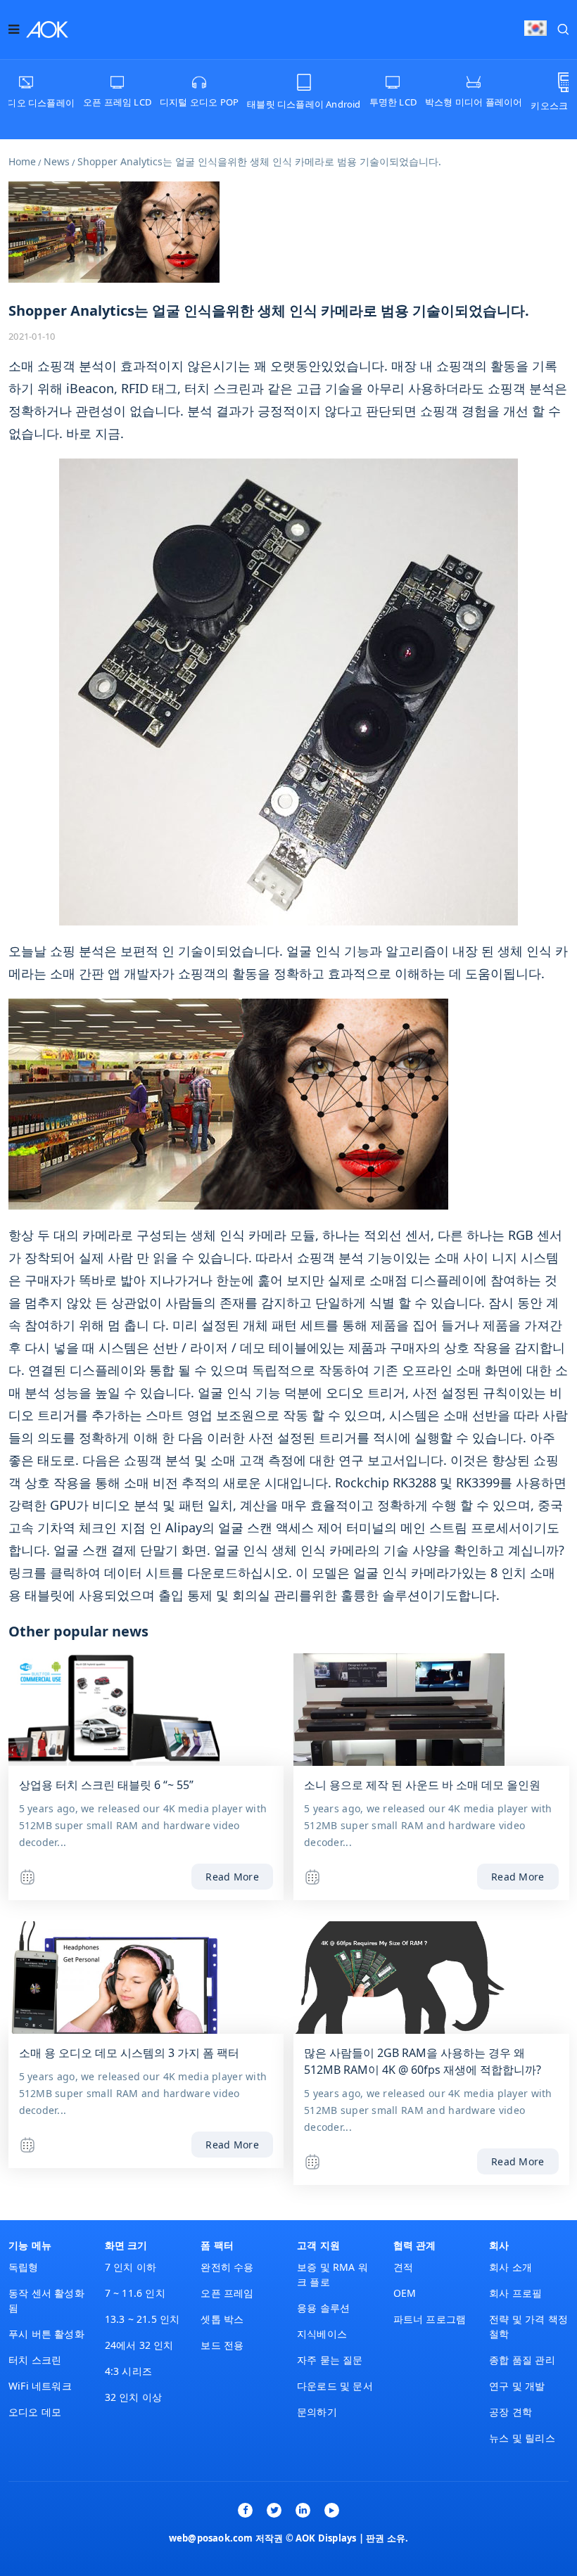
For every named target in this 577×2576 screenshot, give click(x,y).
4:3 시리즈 (128, 2371)
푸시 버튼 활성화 (46, 2334)
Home (22, 161)
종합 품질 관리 (522, 2360)
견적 (403, 2267)
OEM (405, 2293)
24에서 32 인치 (139, 2345)
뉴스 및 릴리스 (522, 2438)
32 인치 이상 (134, 2397)
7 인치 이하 (131, 2267)
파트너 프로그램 (430, 2319)
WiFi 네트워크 (40, 2386)
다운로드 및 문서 (335, 2386)
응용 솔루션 (323, 2308)
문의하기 (317, 2412)
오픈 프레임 (227, 2293)
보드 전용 (222, 2345)
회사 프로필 (515, 2293)
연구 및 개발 (517, 2386)
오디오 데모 (35, 2412)
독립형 (24, 2267)
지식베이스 (322, 2334)
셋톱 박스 (222, 2319)
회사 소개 (511, 2267)
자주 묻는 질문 (330, 2360)
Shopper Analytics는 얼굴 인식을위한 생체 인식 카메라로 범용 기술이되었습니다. (259, 161)
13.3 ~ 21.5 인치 (142, 2319)
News (57, 161)
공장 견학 (511, 2412)
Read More (232, 1877)
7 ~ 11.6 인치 (135, 2293)
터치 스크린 (35, 2360)
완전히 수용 (227, 2267)
